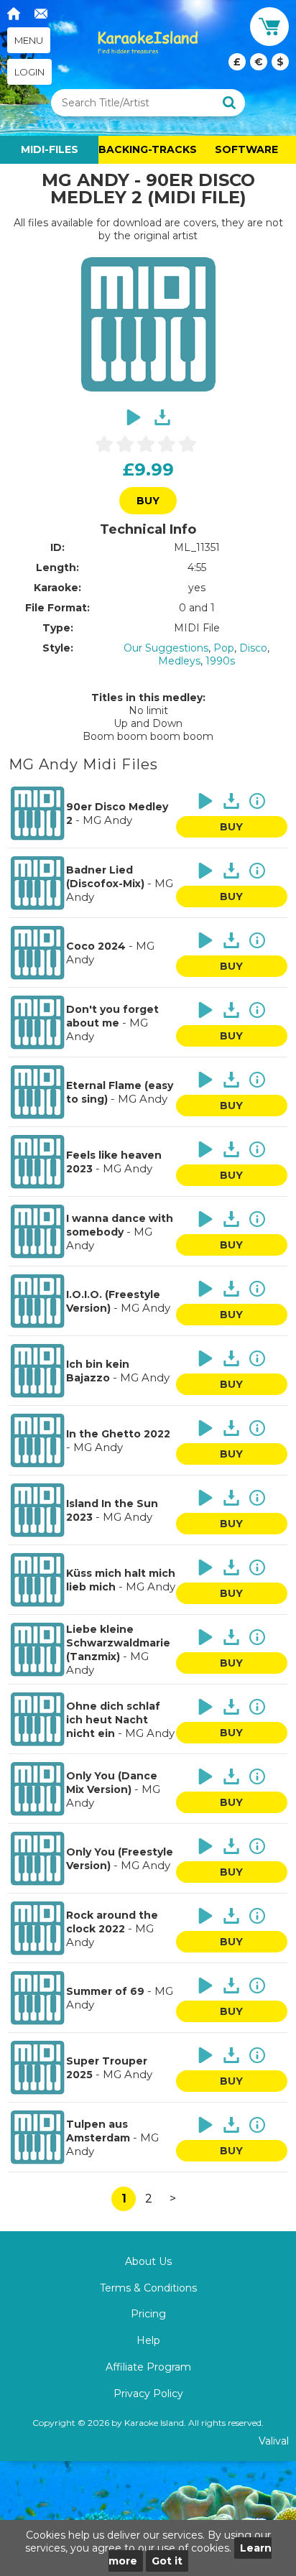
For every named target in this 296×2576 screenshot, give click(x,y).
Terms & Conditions (148, 2288)
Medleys (179, 661)
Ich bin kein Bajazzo (98, 1371)
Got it (167, 2561)
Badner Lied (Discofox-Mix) (105, 877)
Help (148, 2340)
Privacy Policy (148, 2394)
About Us (148, 2261)
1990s (220, 661)
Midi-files (50, 149)
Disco (253, 648)
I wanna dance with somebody (120, 1225)
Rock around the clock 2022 (112, 1922)
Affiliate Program (148, 2367)
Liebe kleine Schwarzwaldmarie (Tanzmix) (118, 1643)
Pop (224, 648)
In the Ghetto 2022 (118, 1434)
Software (246, 149)
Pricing (148, 2314)
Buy (148, 501)
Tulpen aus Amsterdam (98, 2131)
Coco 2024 (96, 946)
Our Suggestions (166, 648)
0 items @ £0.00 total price (259, 62)
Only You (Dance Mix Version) (112, 1783)
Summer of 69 (105, 1991)
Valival (274, 2441)
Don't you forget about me (112, 1016)
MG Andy (107, 820)
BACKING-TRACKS (148, 149)
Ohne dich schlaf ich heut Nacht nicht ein (113, 1720)
